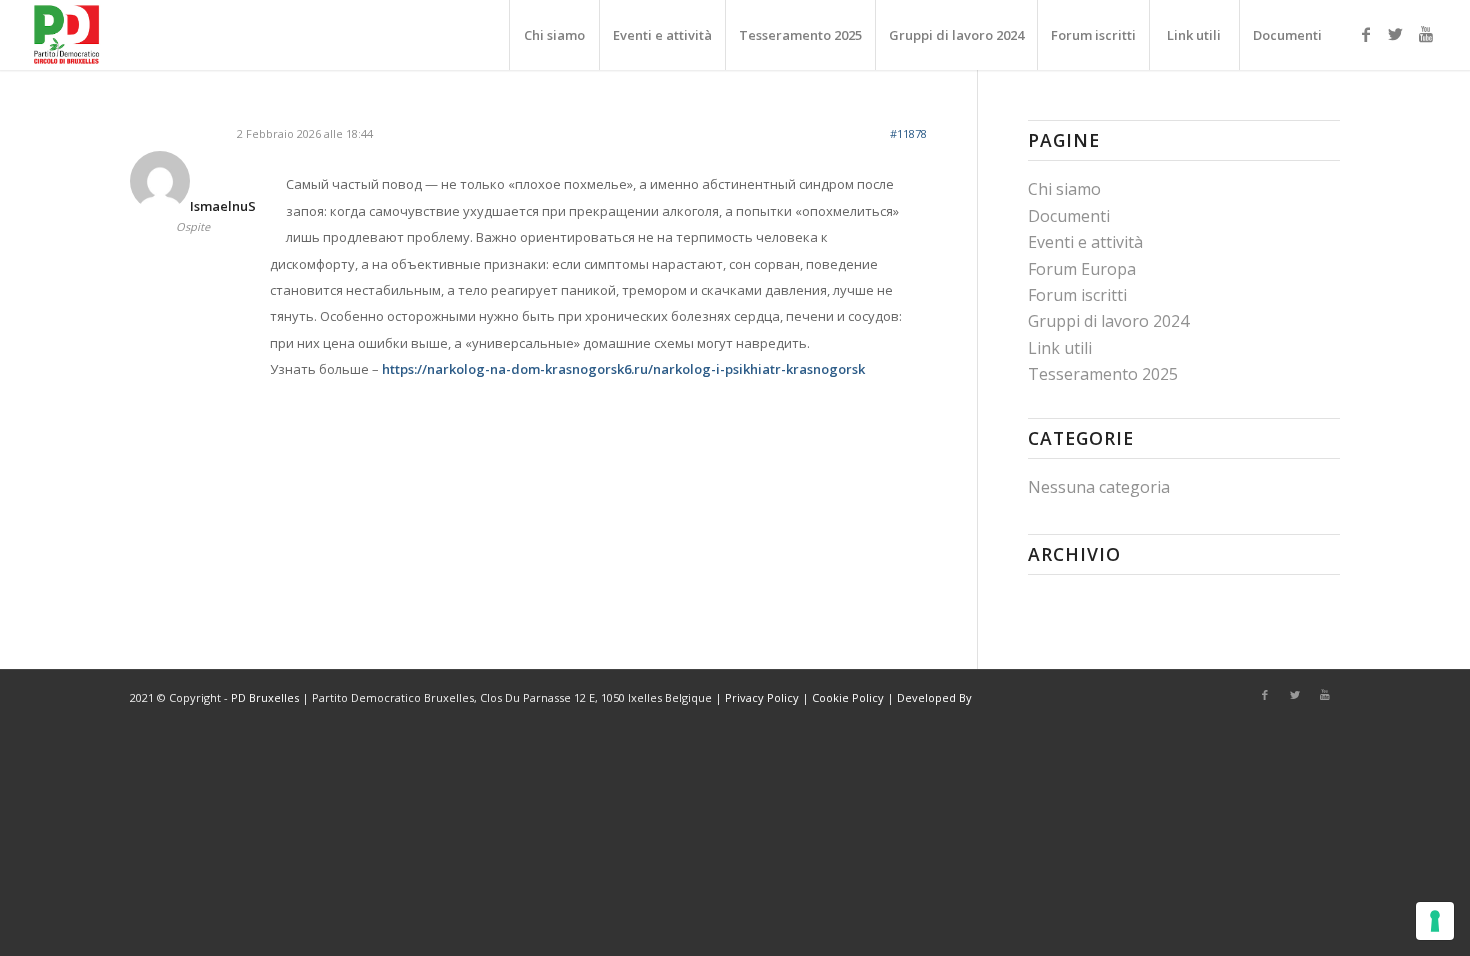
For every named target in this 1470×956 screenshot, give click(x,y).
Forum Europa (1082, 269)
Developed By (934, 697)
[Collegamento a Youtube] (1426, 34)
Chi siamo (1064, 189)
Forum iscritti (1077, 295)
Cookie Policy (848, 697)
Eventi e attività (1085, 242)
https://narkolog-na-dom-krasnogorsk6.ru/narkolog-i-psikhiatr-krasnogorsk (623, 369)
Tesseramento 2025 (1103, 374)
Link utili (1060, 348)
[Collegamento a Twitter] (1396, 34)
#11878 (908, 133)
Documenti (1069, 216)
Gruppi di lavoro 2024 (1108, 321)
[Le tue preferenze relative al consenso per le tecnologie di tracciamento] (1435, 921)
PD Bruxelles (265, 697)
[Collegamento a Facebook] (1366, 34)
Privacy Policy (762, 697)
